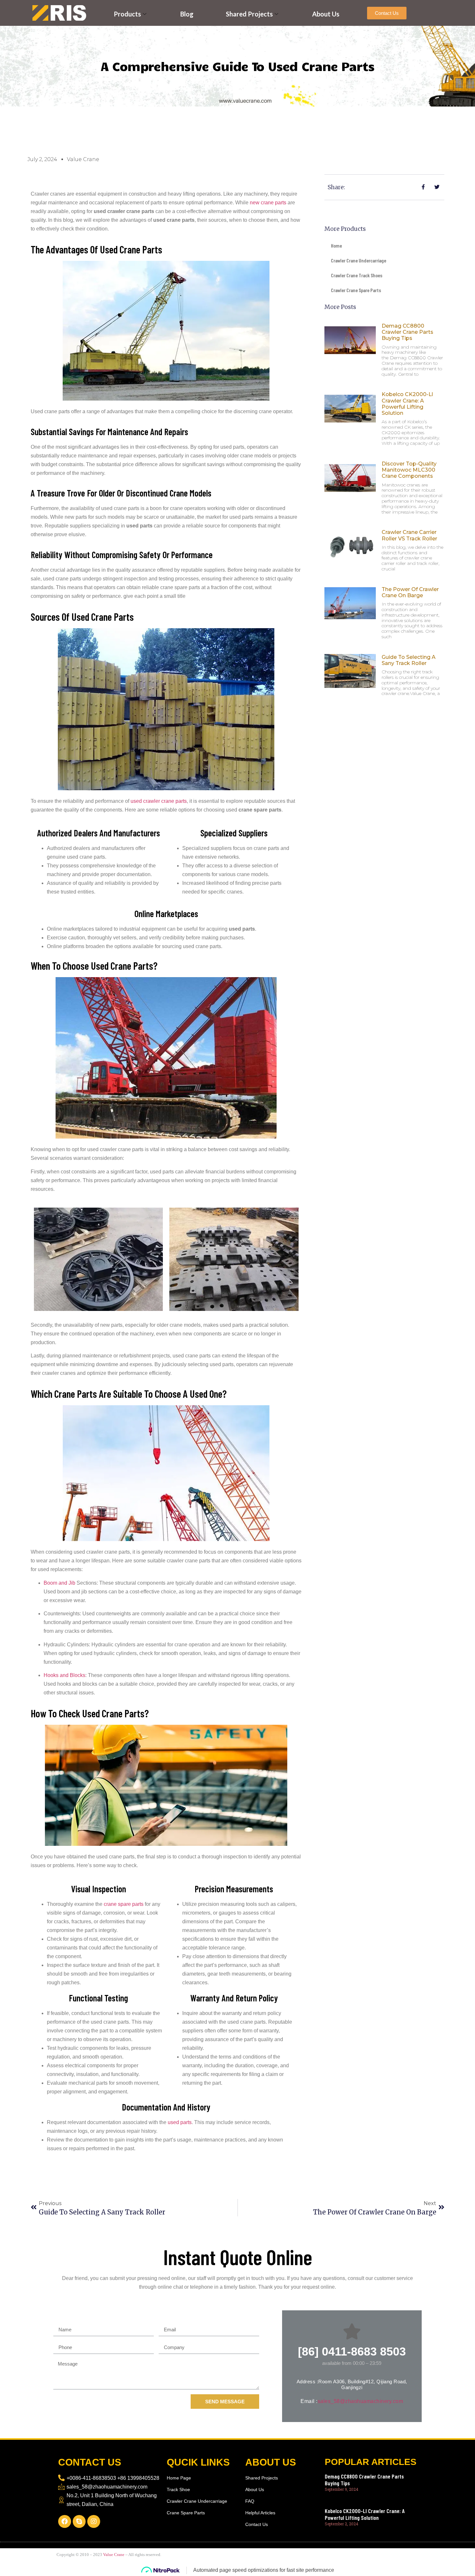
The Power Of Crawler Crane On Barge (410, 592)
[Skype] (79, 2521)
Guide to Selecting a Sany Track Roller (409, 660)
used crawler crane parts (159, 801)
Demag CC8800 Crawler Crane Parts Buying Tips (407, 332)
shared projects (249, 14)
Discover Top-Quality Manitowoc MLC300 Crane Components (409, 470)
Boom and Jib (59, 1583)
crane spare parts (124, 1904)
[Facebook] (65, 2521)
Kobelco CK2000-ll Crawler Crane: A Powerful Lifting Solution (407, 404)
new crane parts (268, 203)
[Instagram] (94, 2521)
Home (336, 245)
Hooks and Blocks (64, 1675)
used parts (180, 2122)
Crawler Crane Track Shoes (357, 275)
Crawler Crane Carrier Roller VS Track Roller (409, 535)
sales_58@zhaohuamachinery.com (360, 2401)
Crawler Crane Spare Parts (356, 290)
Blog (187, 14)
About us (326, 14)
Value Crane (114, 2555)
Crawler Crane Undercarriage (359, 260)
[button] (387, 13)
